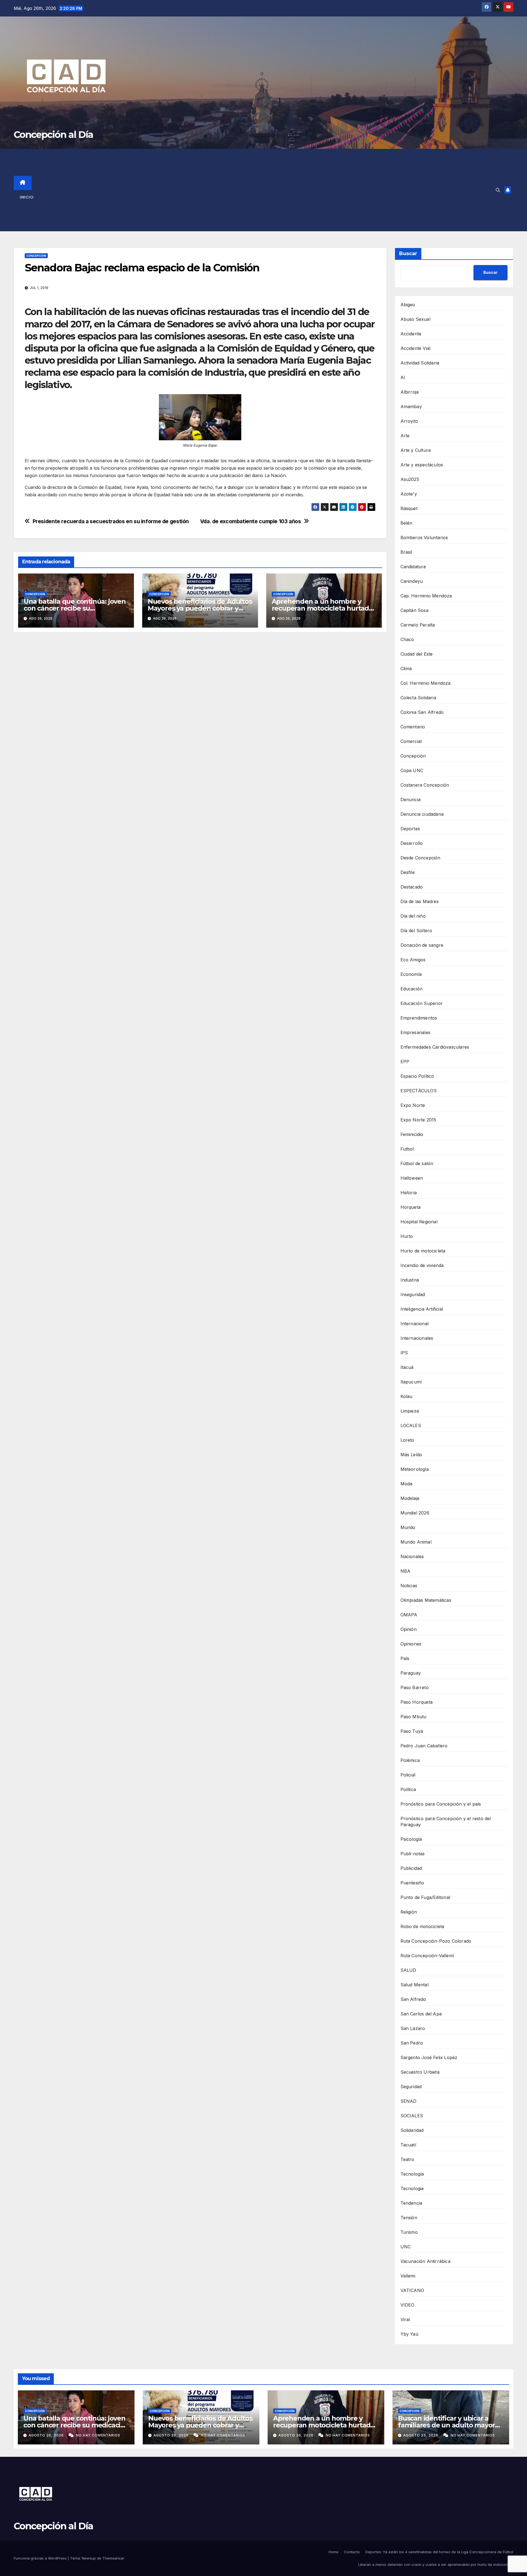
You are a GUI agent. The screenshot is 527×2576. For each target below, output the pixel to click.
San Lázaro (413, 2028)
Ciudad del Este (417, 654)
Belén (407, 523)
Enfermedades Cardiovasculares (435, 1047)
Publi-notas (413, 1854)
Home (333, 2552)
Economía (411, 974)
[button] (498, 190)
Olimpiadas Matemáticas (426, 1600)
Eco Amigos (413, 960)
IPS (404, 1353)
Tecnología (412, 2174)
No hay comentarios (98, 2435)
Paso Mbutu (414, 1717)
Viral (405, 2319)
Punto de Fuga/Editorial (425, 1897)
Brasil (406, 552)
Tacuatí (408, 2145)
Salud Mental (414, 1985)
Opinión (409, 1629)
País (405, 1658)
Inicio (27, 197)
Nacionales (412, 1556)
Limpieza (410, 1411)
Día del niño (413, 916)
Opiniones (411, 1644)
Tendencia (411, 2203)
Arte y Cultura (416, 450)
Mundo (408, 1527)
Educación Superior (422, 1003)
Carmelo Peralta (418, 625)
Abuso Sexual (415, 319)
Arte (405, 436)
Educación (412, 989)
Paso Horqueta (417, 1702)
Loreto (407, 1440)
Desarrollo (412, 843)
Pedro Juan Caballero (424, 1746)
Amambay (411, 406)
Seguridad (411, 2087)
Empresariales (416, 1032)
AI (403, 377)
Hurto (407, 1236)
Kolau (407, 1396)
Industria (410, 1280)
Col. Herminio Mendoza (426, 683)
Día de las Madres (420, 901)
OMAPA (409, 1615)
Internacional (415, 1324)
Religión (409, 1912)
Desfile (408, 872)
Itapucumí (411, 1382)
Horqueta (411, 1207)
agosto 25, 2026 (421, 2435)
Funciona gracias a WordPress (41, 2558)
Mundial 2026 (415, 1513)
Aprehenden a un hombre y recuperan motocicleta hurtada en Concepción (322, 608)
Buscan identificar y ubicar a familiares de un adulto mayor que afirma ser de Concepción (446, 2425)
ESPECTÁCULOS (419, 1091)
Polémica (410, 1760)
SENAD (409, 2101)
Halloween (412, 1178)
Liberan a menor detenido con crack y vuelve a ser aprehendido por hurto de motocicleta (436, 2564)
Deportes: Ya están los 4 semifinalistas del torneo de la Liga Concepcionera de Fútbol (439, 2552)
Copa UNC (412, 770)
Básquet (409, 508)
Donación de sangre (422, 945)
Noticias (409, 1586)
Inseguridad (413, 1294)
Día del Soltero (416, 931)
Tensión (409, 2218)
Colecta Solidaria (418, 698)
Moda (407, 1484)
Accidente (411, 334)
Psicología (411, 1839)
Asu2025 (410, 479)
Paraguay (411, 1673)
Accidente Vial (416, 348)
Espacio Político (417, 1076)
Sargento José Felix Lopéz (429, 2057)
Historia (409, 1193)
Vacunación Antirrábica (425, 2261)
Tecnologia (412, 2188)
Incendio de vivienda (422, 1265)
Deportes (410, 829)
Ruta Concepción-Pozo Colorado (436, 1941)
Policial (408, 1775)
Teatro (407, 2159)
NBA (406, 1571)
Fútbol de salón (417, 1163)
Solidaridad (412, 2130)
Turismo (409, 2232)
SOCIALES (412, 2116)
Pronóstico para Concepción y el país (441, 1804)
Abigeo (408, 305)
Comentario (413, 727)
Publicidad (411, 1868)
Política (408, 1789)
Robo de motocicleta (422, 1926)
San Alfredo (413, 1999)
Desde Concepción (421, 858)
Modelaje (410, 1498)
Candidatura (413, 567)
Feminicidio (412, 1134)
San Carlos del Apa (421, 2014)
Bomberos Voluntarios (424, 538)
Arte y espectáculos (422, 465)
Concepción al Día (53, 135)
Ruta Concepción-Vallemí (427, 1956)
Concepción (36, 256)
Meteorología (415, 1469)
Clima (406, 669)
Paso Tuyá (412, 1731)
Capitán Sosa (414, 610)
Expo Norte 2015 (418, 1120)
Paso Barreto (415, 1687)
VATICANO (412, 2290)
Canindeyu (412, 581)
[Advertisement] (272, 190)
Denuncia (411, 800)
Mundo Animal (416, 1542)
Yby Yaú (409, 2334)
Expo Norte (413, 1105)
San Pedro (412, 2043)
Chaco (407, 639)
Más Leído (411, 1455)
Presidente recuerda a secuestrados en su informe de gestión (111, 521)
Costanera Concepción (425, 785)
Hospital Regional (419, 1222)
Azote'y (409, 494)
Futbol (407, 1149)
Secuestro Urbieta (420, 2072)
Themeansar (113, 2558)
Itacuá (407, 1367)
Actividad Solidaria (420, 363)
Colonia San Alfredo (422, 712)
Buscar (408, 254)
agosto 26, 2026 (47, 2435)
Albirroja (410, 392)
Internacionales (417, 1338)
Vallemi (408, 2276)
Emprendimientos (419, 1018)
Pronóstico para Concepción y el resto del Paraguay (446, 1822)
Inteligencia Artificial (422, 1309)
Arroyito (409, 421)
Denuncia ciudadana (422, 814)
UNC (406, 2247)
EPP (405, 1062)
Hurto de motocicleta (423, 1251)
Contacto (352, 2552)
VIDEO (407, 2305)
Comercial (411, 741)
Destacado (412, 887)
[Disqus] (200, 715)
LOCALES (411, 1425)
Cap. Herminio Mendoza (426, 596)
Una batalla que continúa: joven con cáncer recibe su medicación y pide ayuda (75, 608)
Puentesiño (412, 1883)
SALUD (408, 1970)
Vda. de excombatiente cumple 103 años (251, 521)
